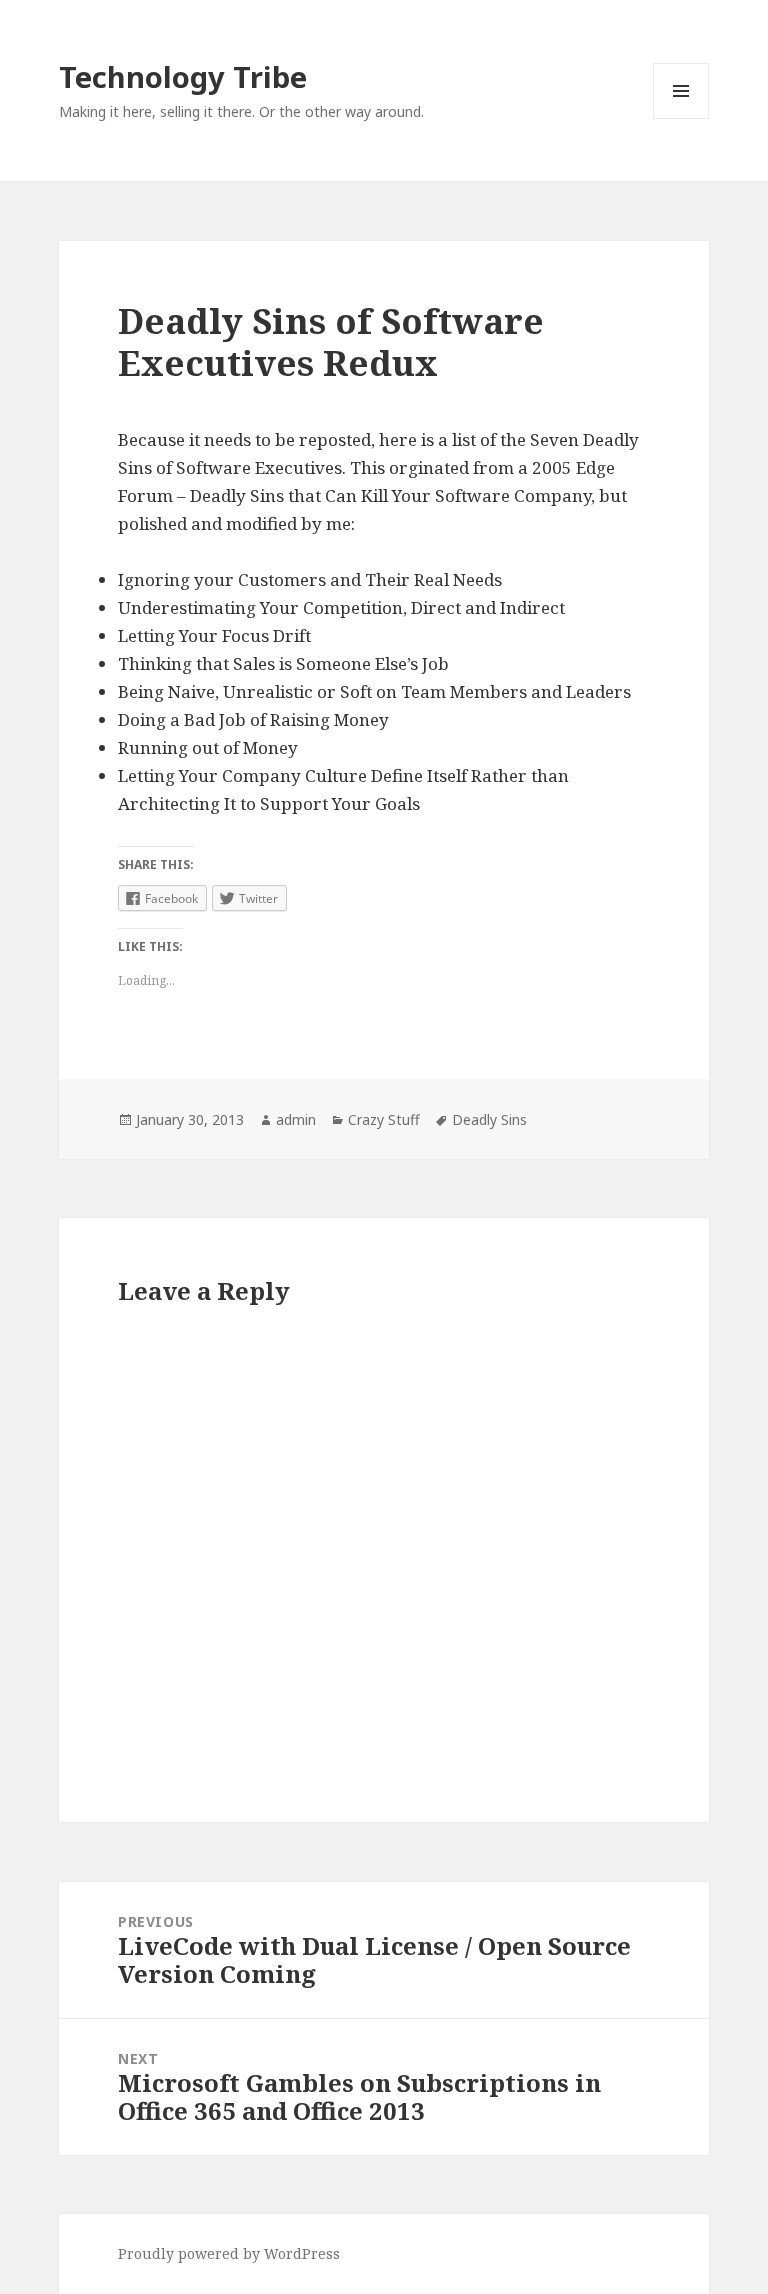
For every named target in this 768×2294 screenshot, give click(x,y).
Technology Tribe (183, 76)
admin (296, 1119)
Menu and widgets (681, 118)
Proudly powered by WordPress (229, 2253)
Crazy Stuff (384, 1119)
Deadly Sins (489, 1119)
